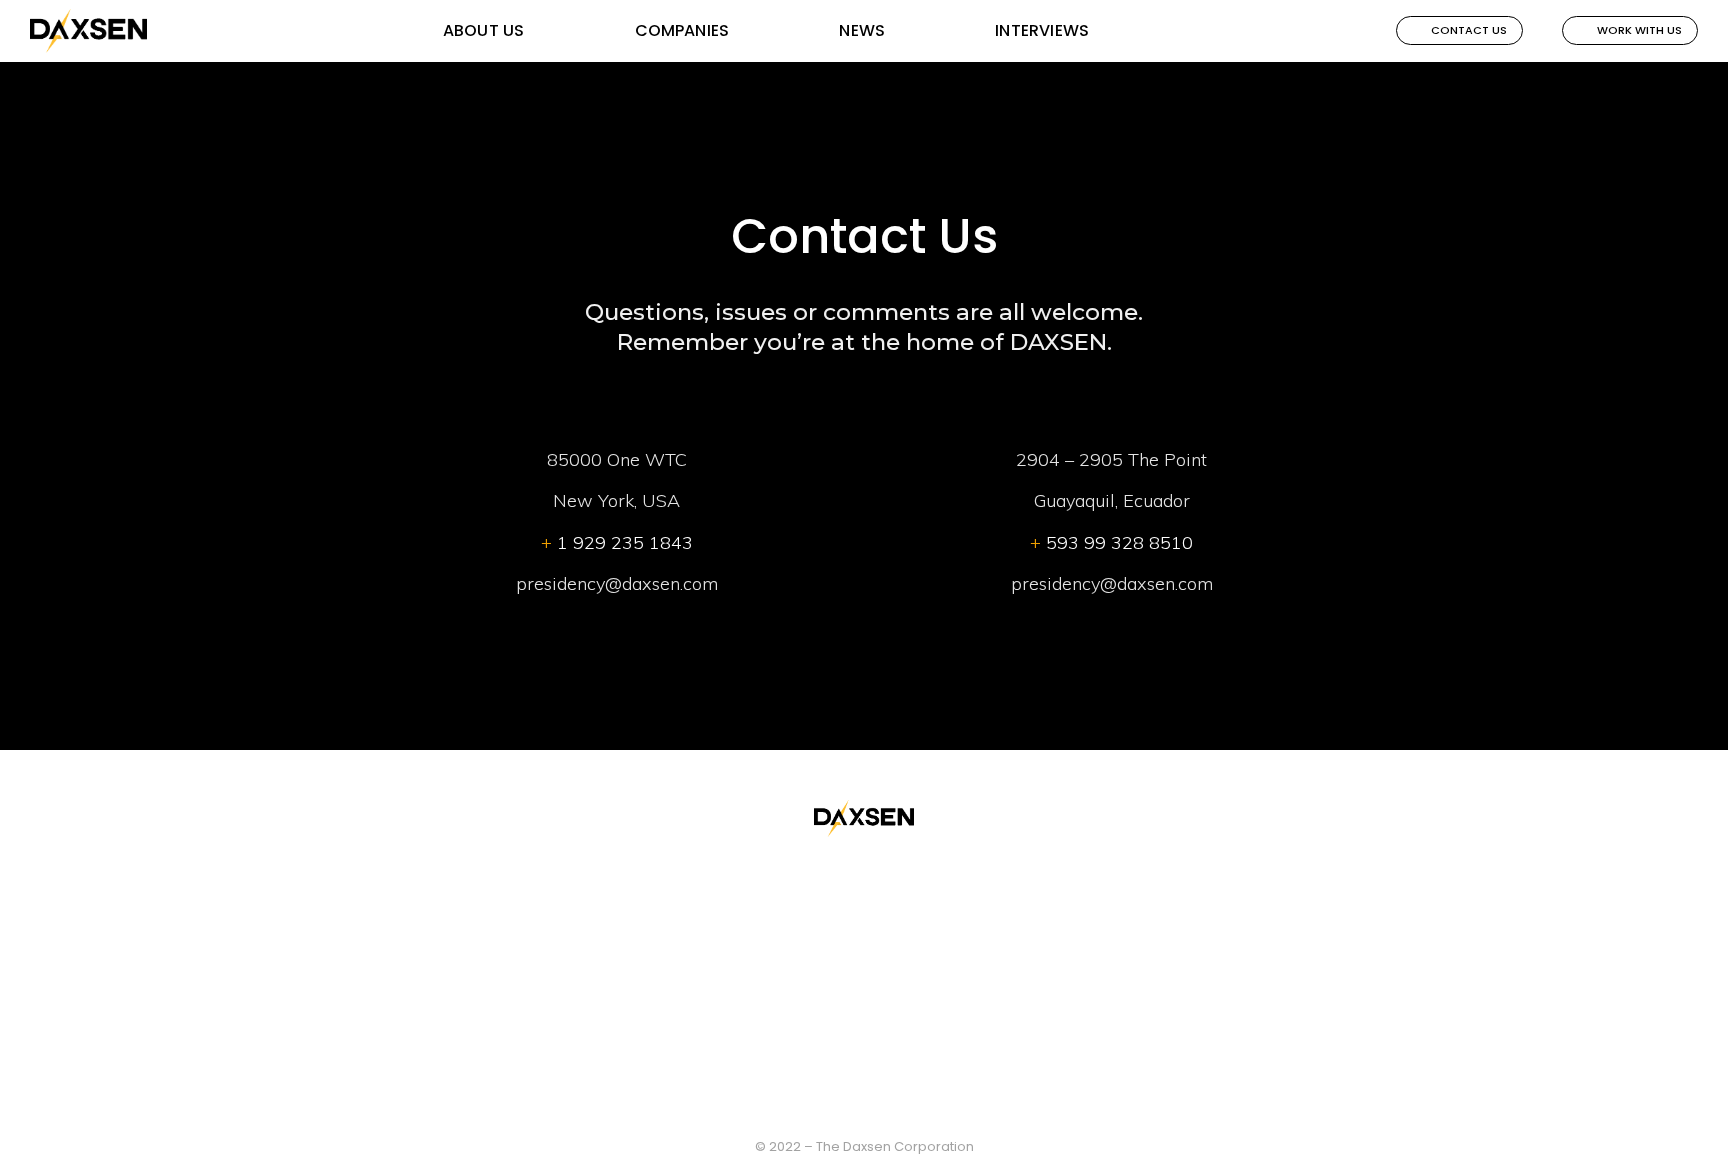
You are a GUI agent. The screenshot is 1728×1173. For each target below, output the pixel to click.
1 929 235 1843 (617, 542)
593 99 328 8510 (1111, 542)
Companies (682, 30)
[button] (1459, 30)
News (862, 30)
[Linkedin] (889, 1102)
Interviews (1042, 30)
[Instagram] (840, 1102)
